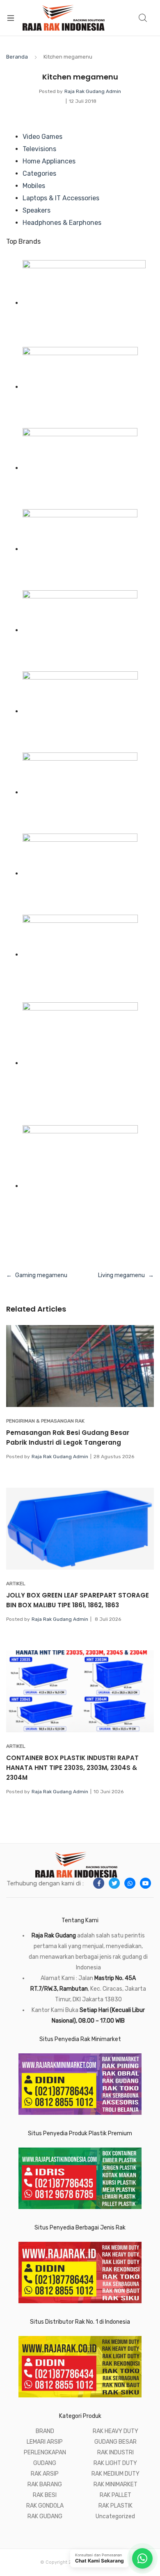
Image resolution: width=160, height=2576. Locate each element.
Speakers (37, 210)
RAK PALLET (115, 2495)
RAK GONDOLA (45, 2506)
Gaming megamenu (41, 1275)
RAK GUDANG (45, 2516)
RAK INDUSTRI (115, 2453)
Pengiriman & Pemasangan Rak (45, 1421)
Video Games (42, 137)
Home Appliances (49, 161)
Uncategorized (115, 2516)
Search (143, 18)
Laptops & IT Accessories (61, 198)
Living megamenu (121, 1275)
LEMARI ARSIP (45, 2442)
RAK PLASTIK (115, 2506)
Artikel (16, 1584)
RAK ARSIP (45, 2474)
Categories (39, 173)
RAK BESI (45, 2495)
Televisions (39, 149)
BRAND (45, 2431)
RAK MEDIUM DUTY (115, 2474)
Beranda (17, 57)
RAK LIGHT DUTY (115, 2463)
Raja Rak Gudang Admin (93, 91)
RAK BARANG (45, 2484)
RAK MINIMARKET (115, 2484)
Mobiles (34, 186)
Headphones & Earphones (62, 223)
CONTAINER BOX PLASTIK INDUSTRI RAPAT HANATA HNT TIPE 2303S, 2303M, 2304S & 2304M (72, 1768)
